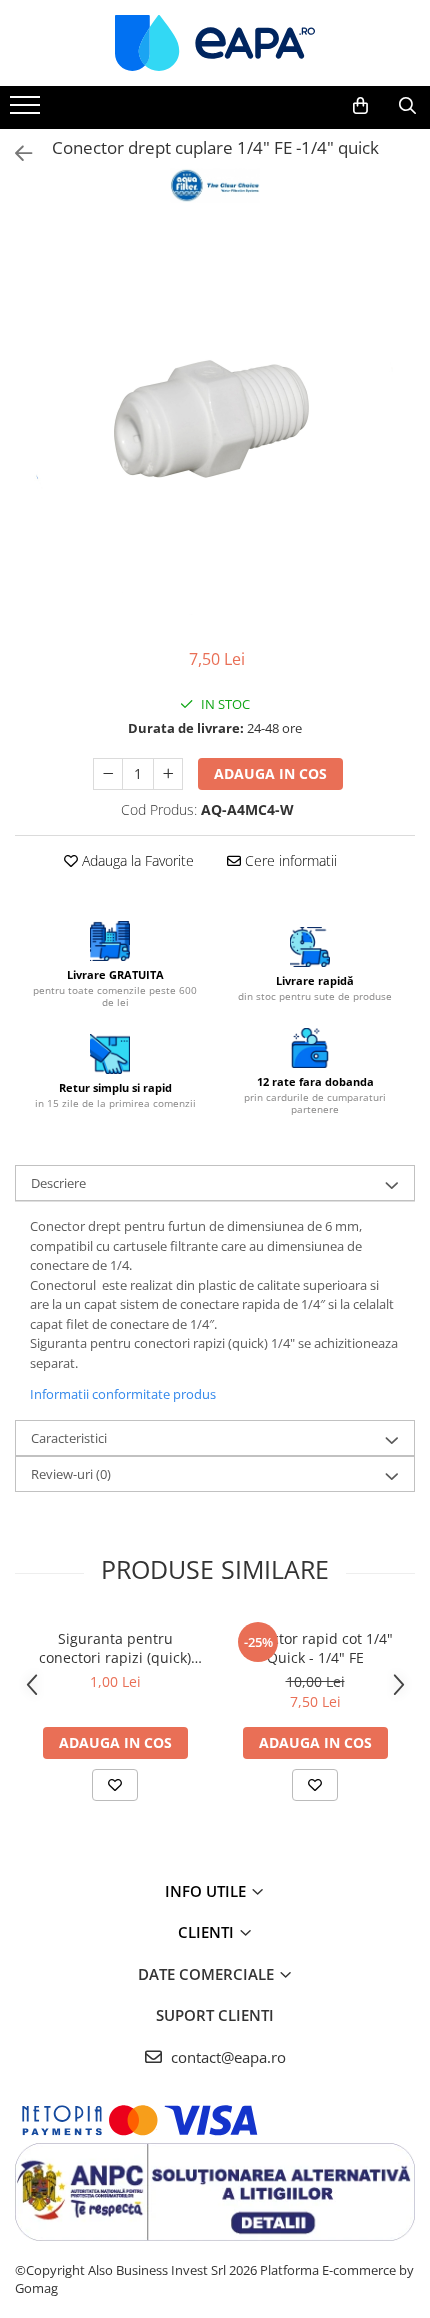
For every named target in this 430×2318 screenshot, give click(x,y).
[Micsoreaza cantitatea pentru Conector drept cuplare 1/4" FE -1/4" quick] (108, 774)
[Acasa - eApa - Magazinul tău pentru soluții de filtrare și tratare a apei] (215, 43)
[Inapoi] (15, 153)
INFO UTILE (207, 1891)
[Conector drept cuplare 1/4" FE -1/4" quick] (215, 428)
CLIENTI (208, 1932)
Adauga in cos (270, 773)
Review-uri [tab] (71, 1474)
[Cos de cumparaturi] (360, 106)
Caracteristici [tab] (69, 1438)
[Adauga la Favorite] (115, 1785)
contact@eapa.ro (226, 2057)
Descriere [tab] (58, 1183)
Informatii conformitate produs (123, 1394)
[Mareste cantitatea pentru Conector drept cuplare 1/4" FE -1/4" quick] (168, 774)
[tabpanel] (215, 428)
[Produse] (27, 111)
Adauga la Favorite (136, 860)
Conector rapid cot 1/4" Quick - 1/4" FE (315, 1648)
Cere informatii (289, 860)
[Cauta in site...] (407, 106)
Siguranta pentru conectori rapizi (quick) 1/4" (115, 1648)
